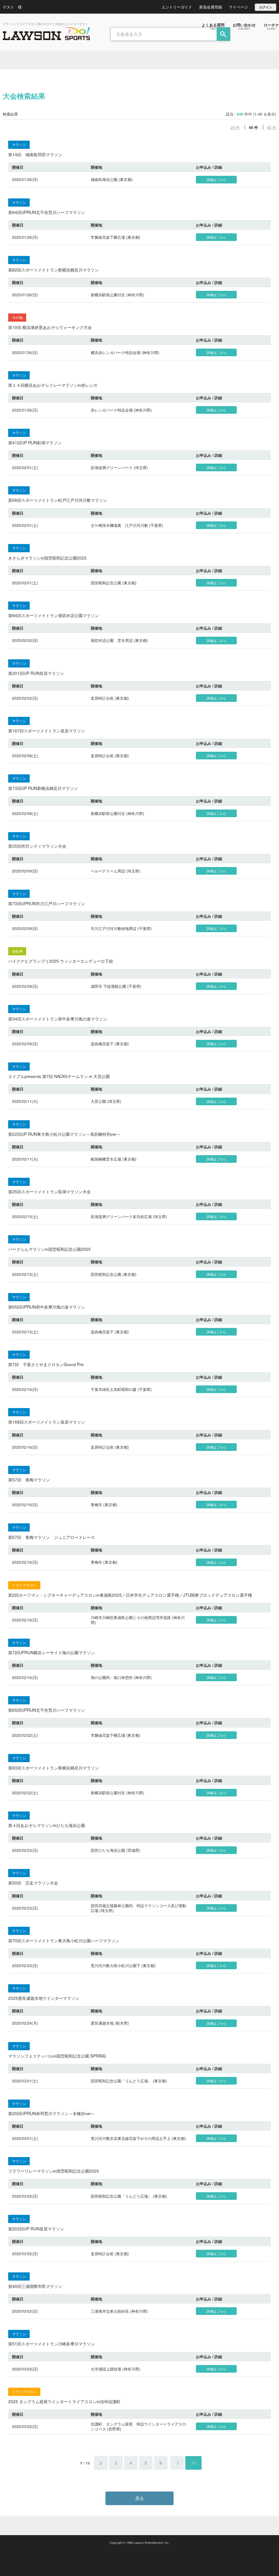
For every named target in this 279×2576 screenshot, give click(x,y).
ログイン (266, 7)
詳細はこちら (216, 179)
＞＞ (193, 2463)
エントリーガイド (177, 7)
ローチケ (271, 26)
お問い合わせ (244, 26)
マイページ (238, 7)
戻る (139, 2498)
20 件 (235, 127)
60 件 (272, 127)
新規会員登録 (211, 7)
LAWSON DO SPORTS (46, 34)
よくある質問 (213, 26)
